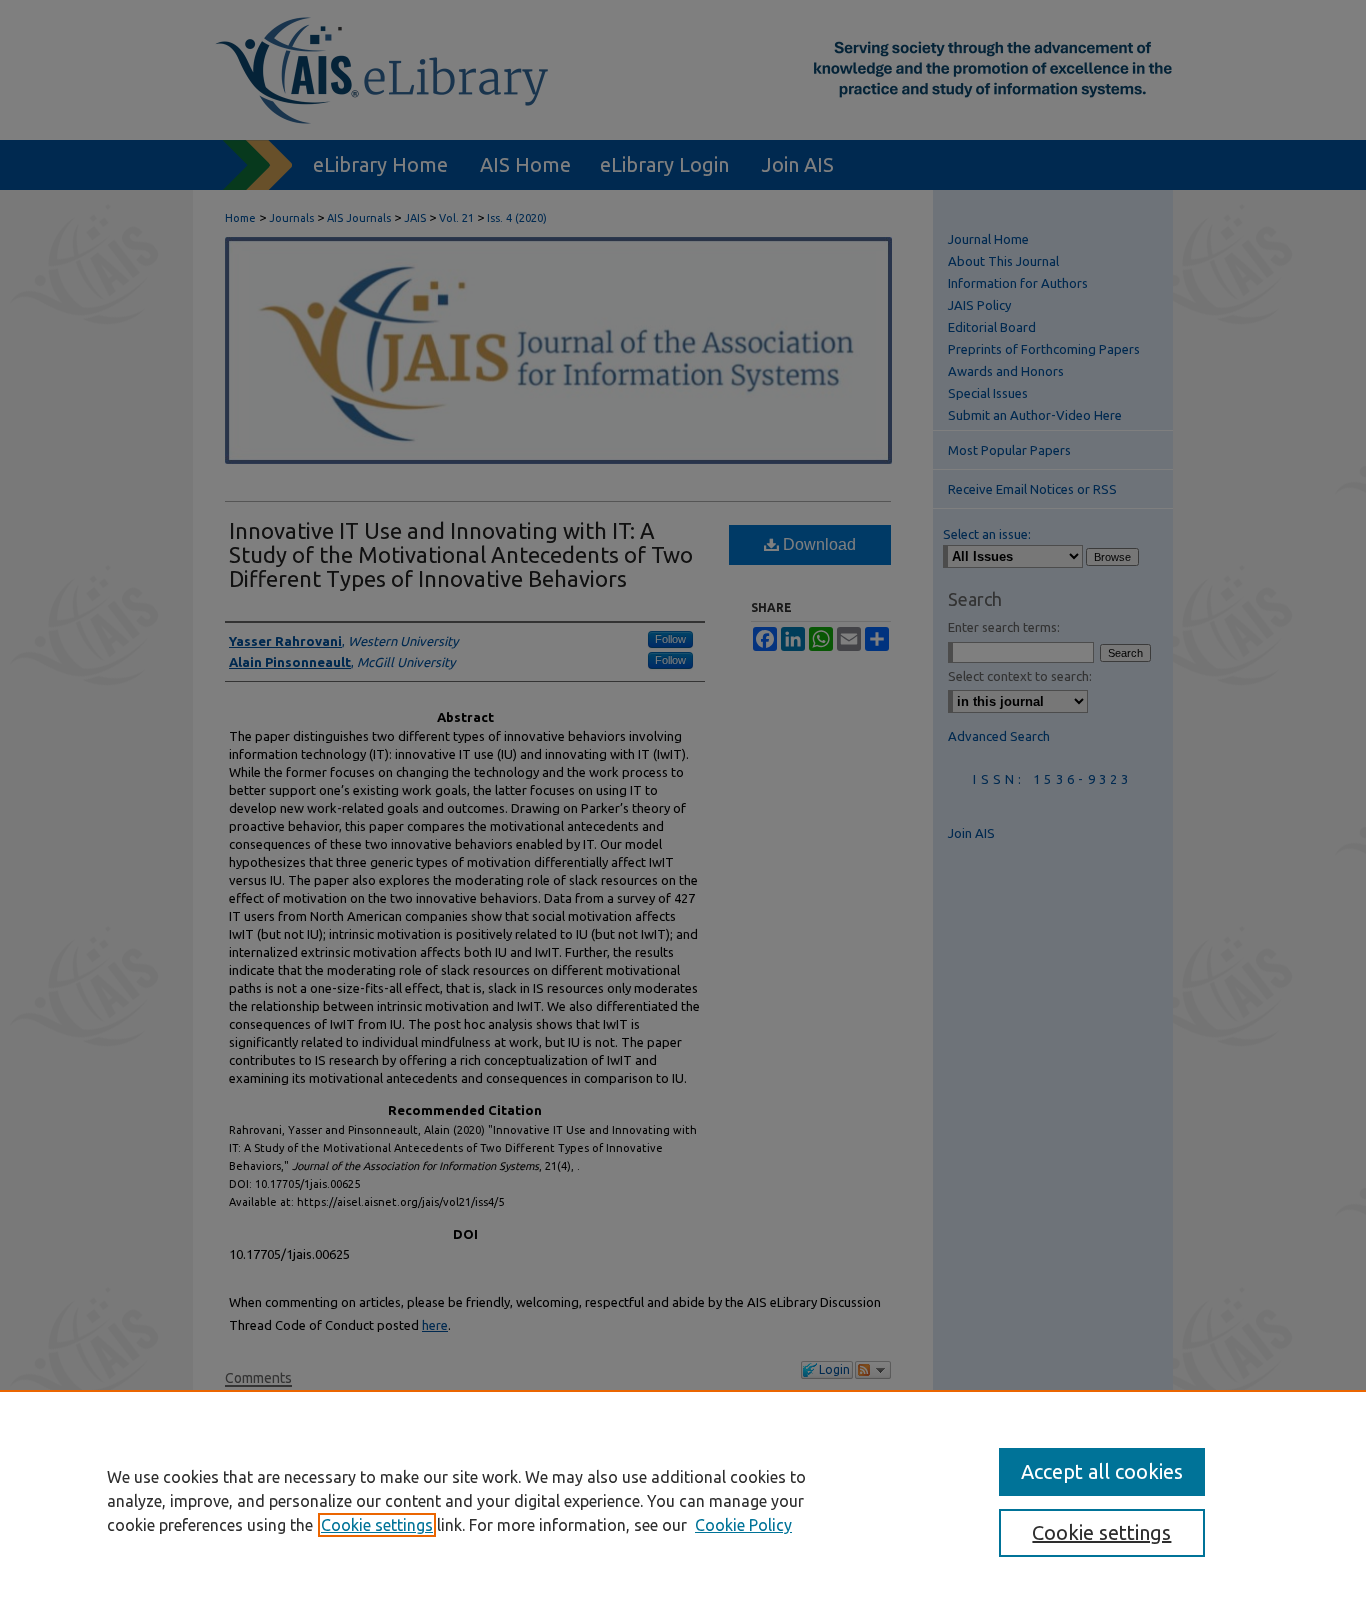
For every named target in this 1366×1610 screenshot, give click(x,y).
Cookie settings (377, 1525)
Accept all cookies (1102, 1471)
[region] (683, 1500)
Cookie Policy (743, 1525)
